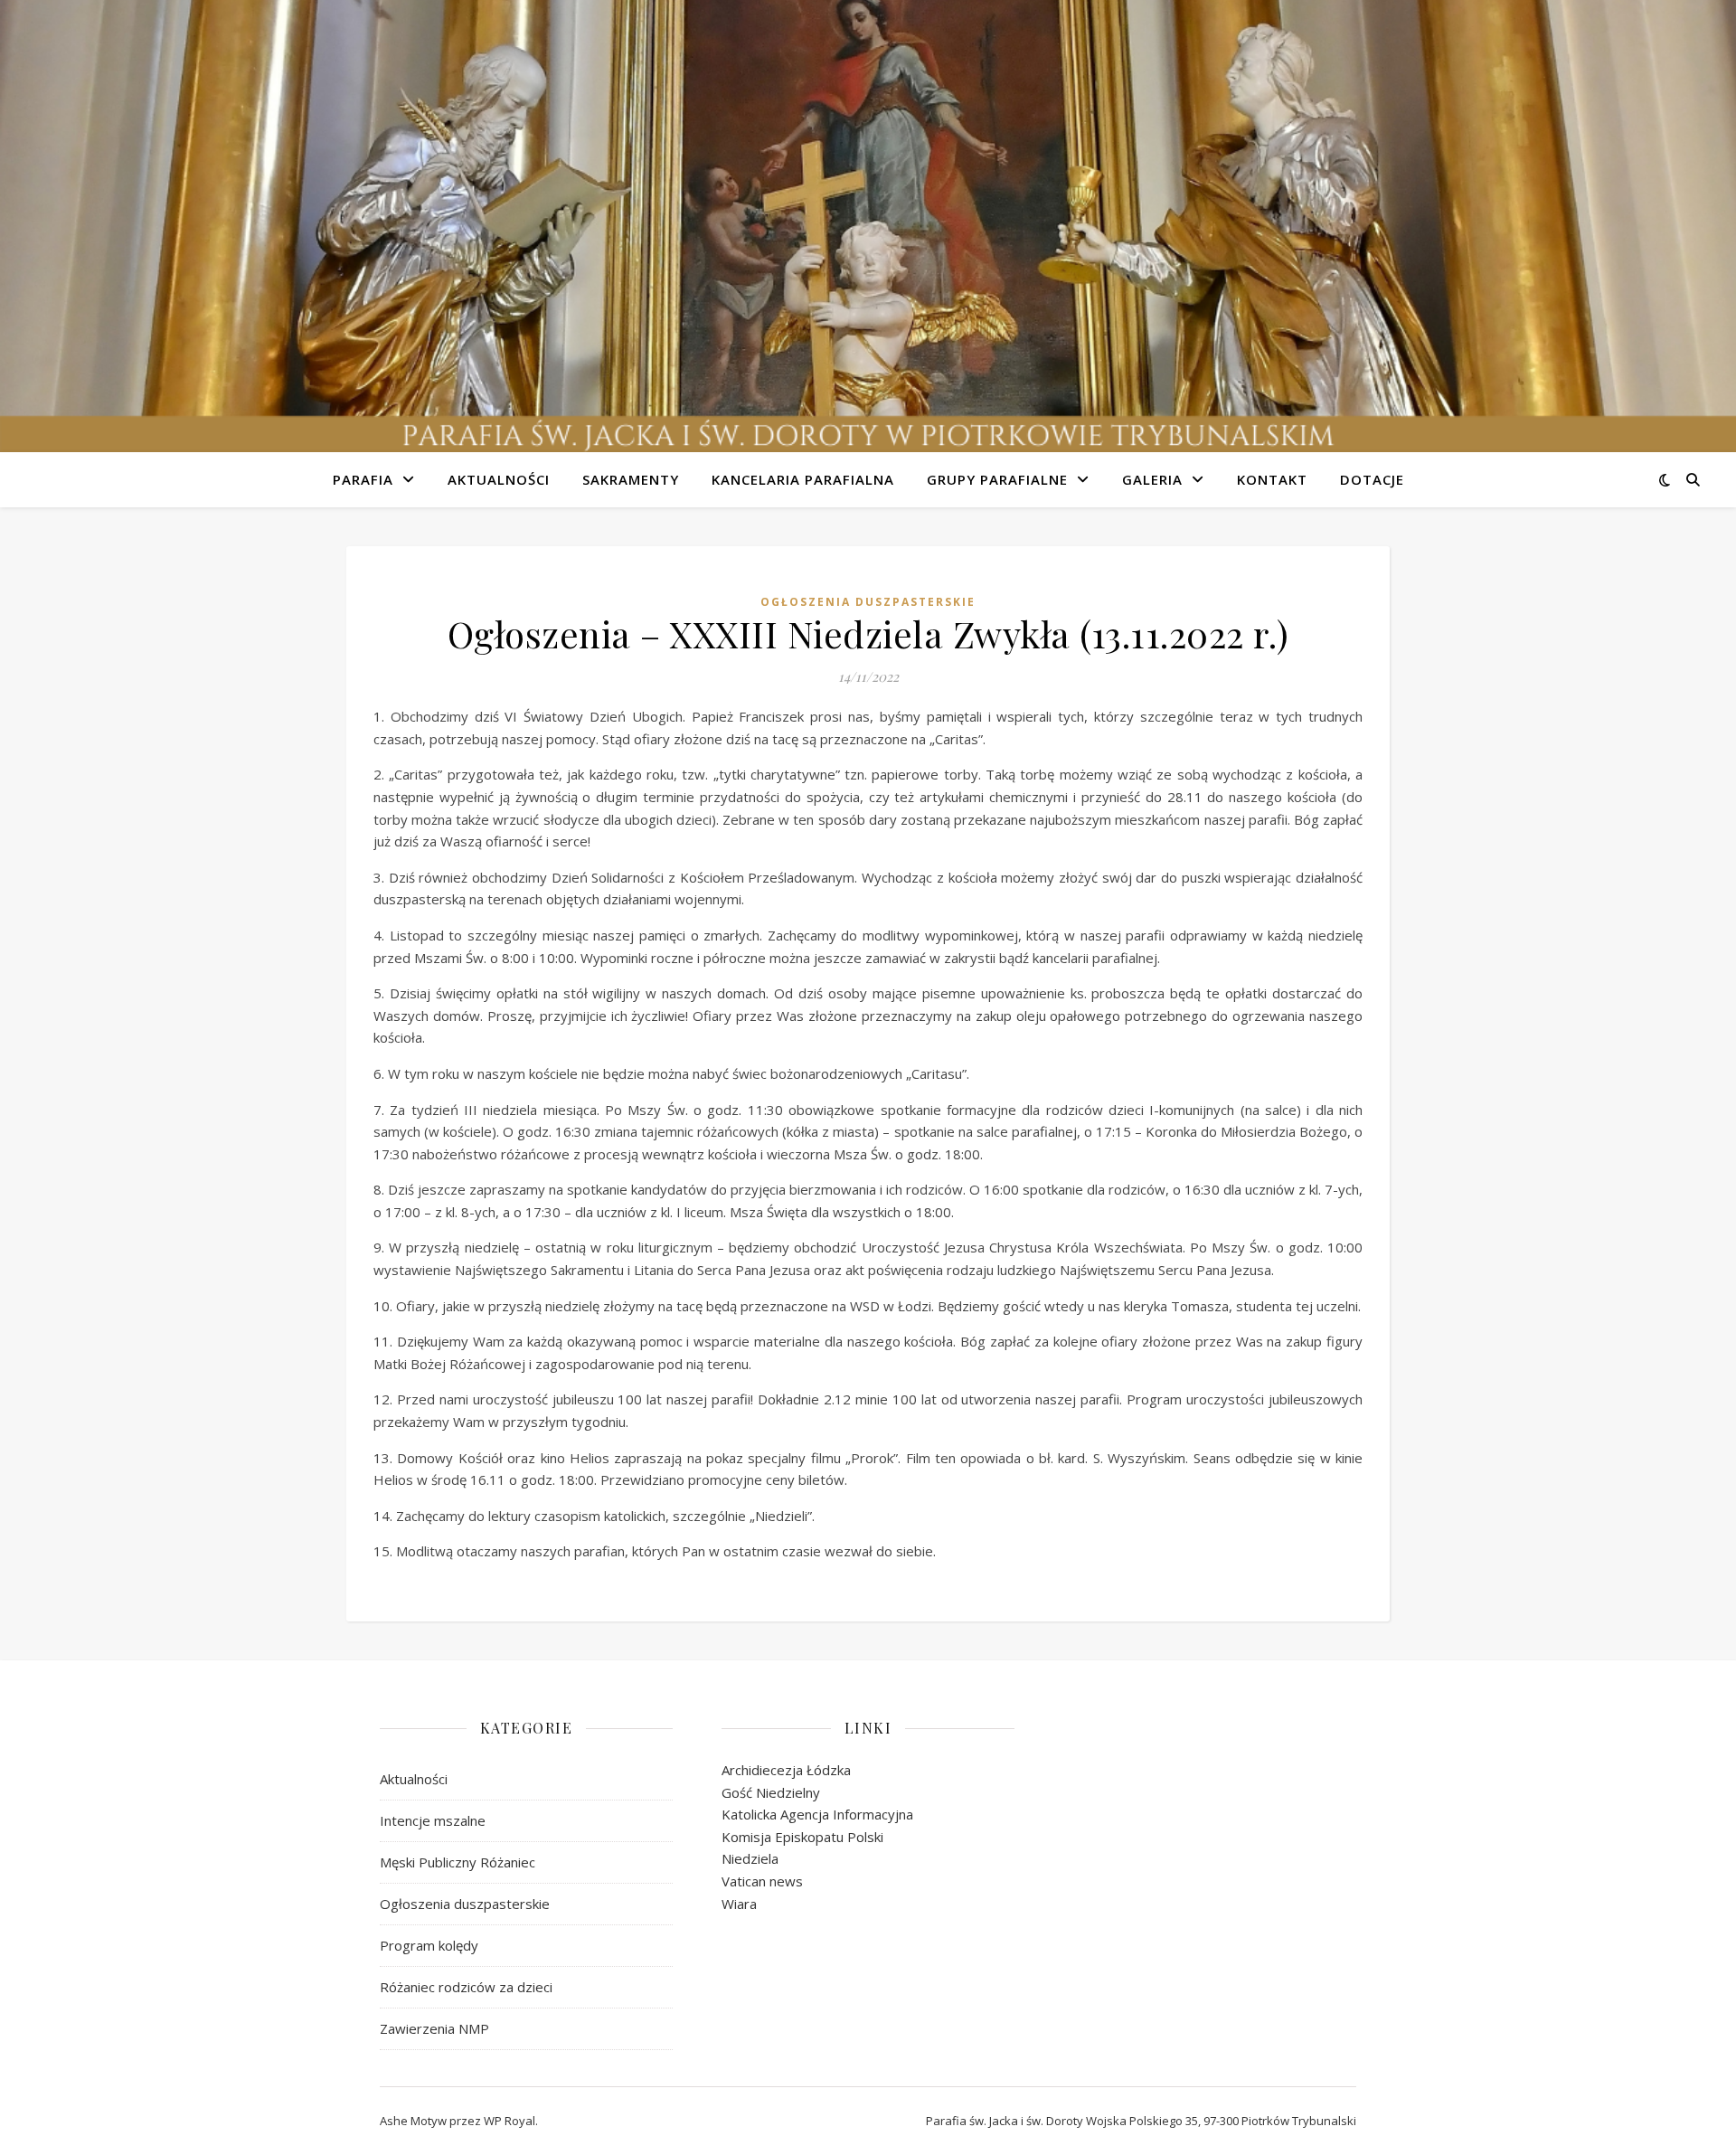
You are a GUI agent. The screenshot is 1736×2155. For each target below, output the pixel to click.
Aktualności (414, 1779)
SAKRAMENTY (631, 479)
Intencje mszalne (433, 1820)
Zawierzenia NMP (434, 2028)
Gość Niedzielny (771, 1792)
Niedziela (750, 1858)
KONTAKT (1272, 479)
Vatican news (762, 1881)
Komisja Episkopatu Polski (802, 1837)
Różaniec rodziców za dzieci (466, 1987)
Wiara (739, 1904)
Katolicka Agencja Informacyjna (817, 1814)
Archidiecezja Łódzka (786, 1770)
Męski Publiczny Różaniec (458, 1862)
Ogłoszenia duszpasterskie (868, 602)
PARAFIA (363, 479)
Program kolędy (429, 1945)
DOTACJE (1372, 479)
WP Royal (509, 2121)
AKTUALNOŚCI (499, 479)
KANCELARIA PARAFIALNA (803, 479)
